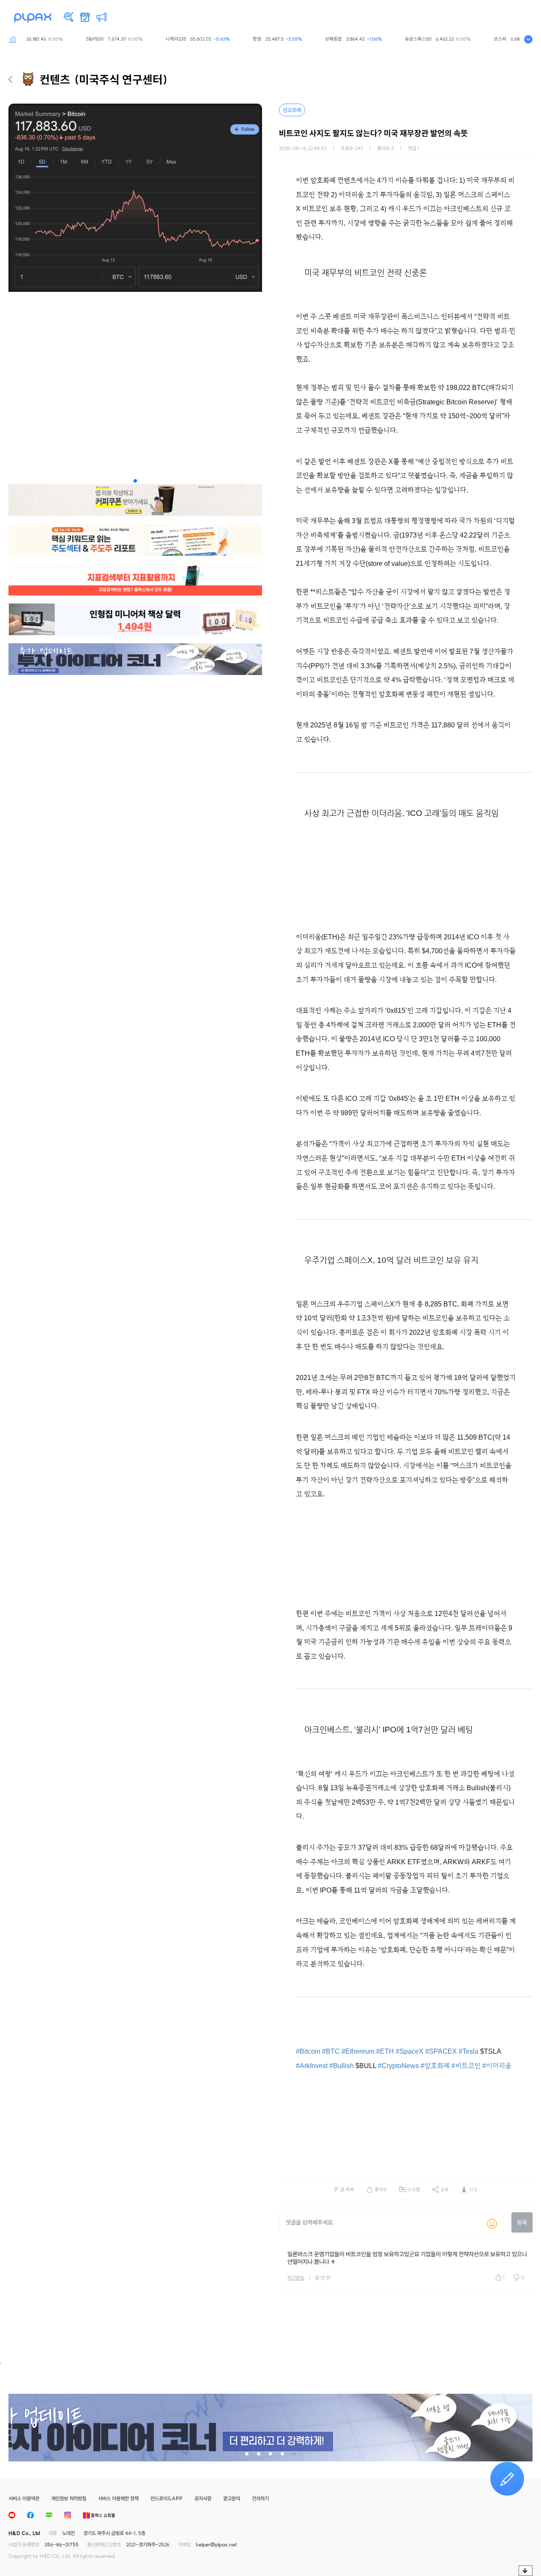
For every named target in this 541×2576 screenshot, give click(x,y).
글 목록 (347, 2189)
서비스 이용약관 (24, 2498)
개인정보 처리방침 (69, 2498)
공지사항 (203, 2498)
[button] (135, 481)
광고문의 (232, 2498)
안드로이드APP (167, 2498)
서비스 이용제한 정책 (118, 2498)
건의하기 (260, 2498)
